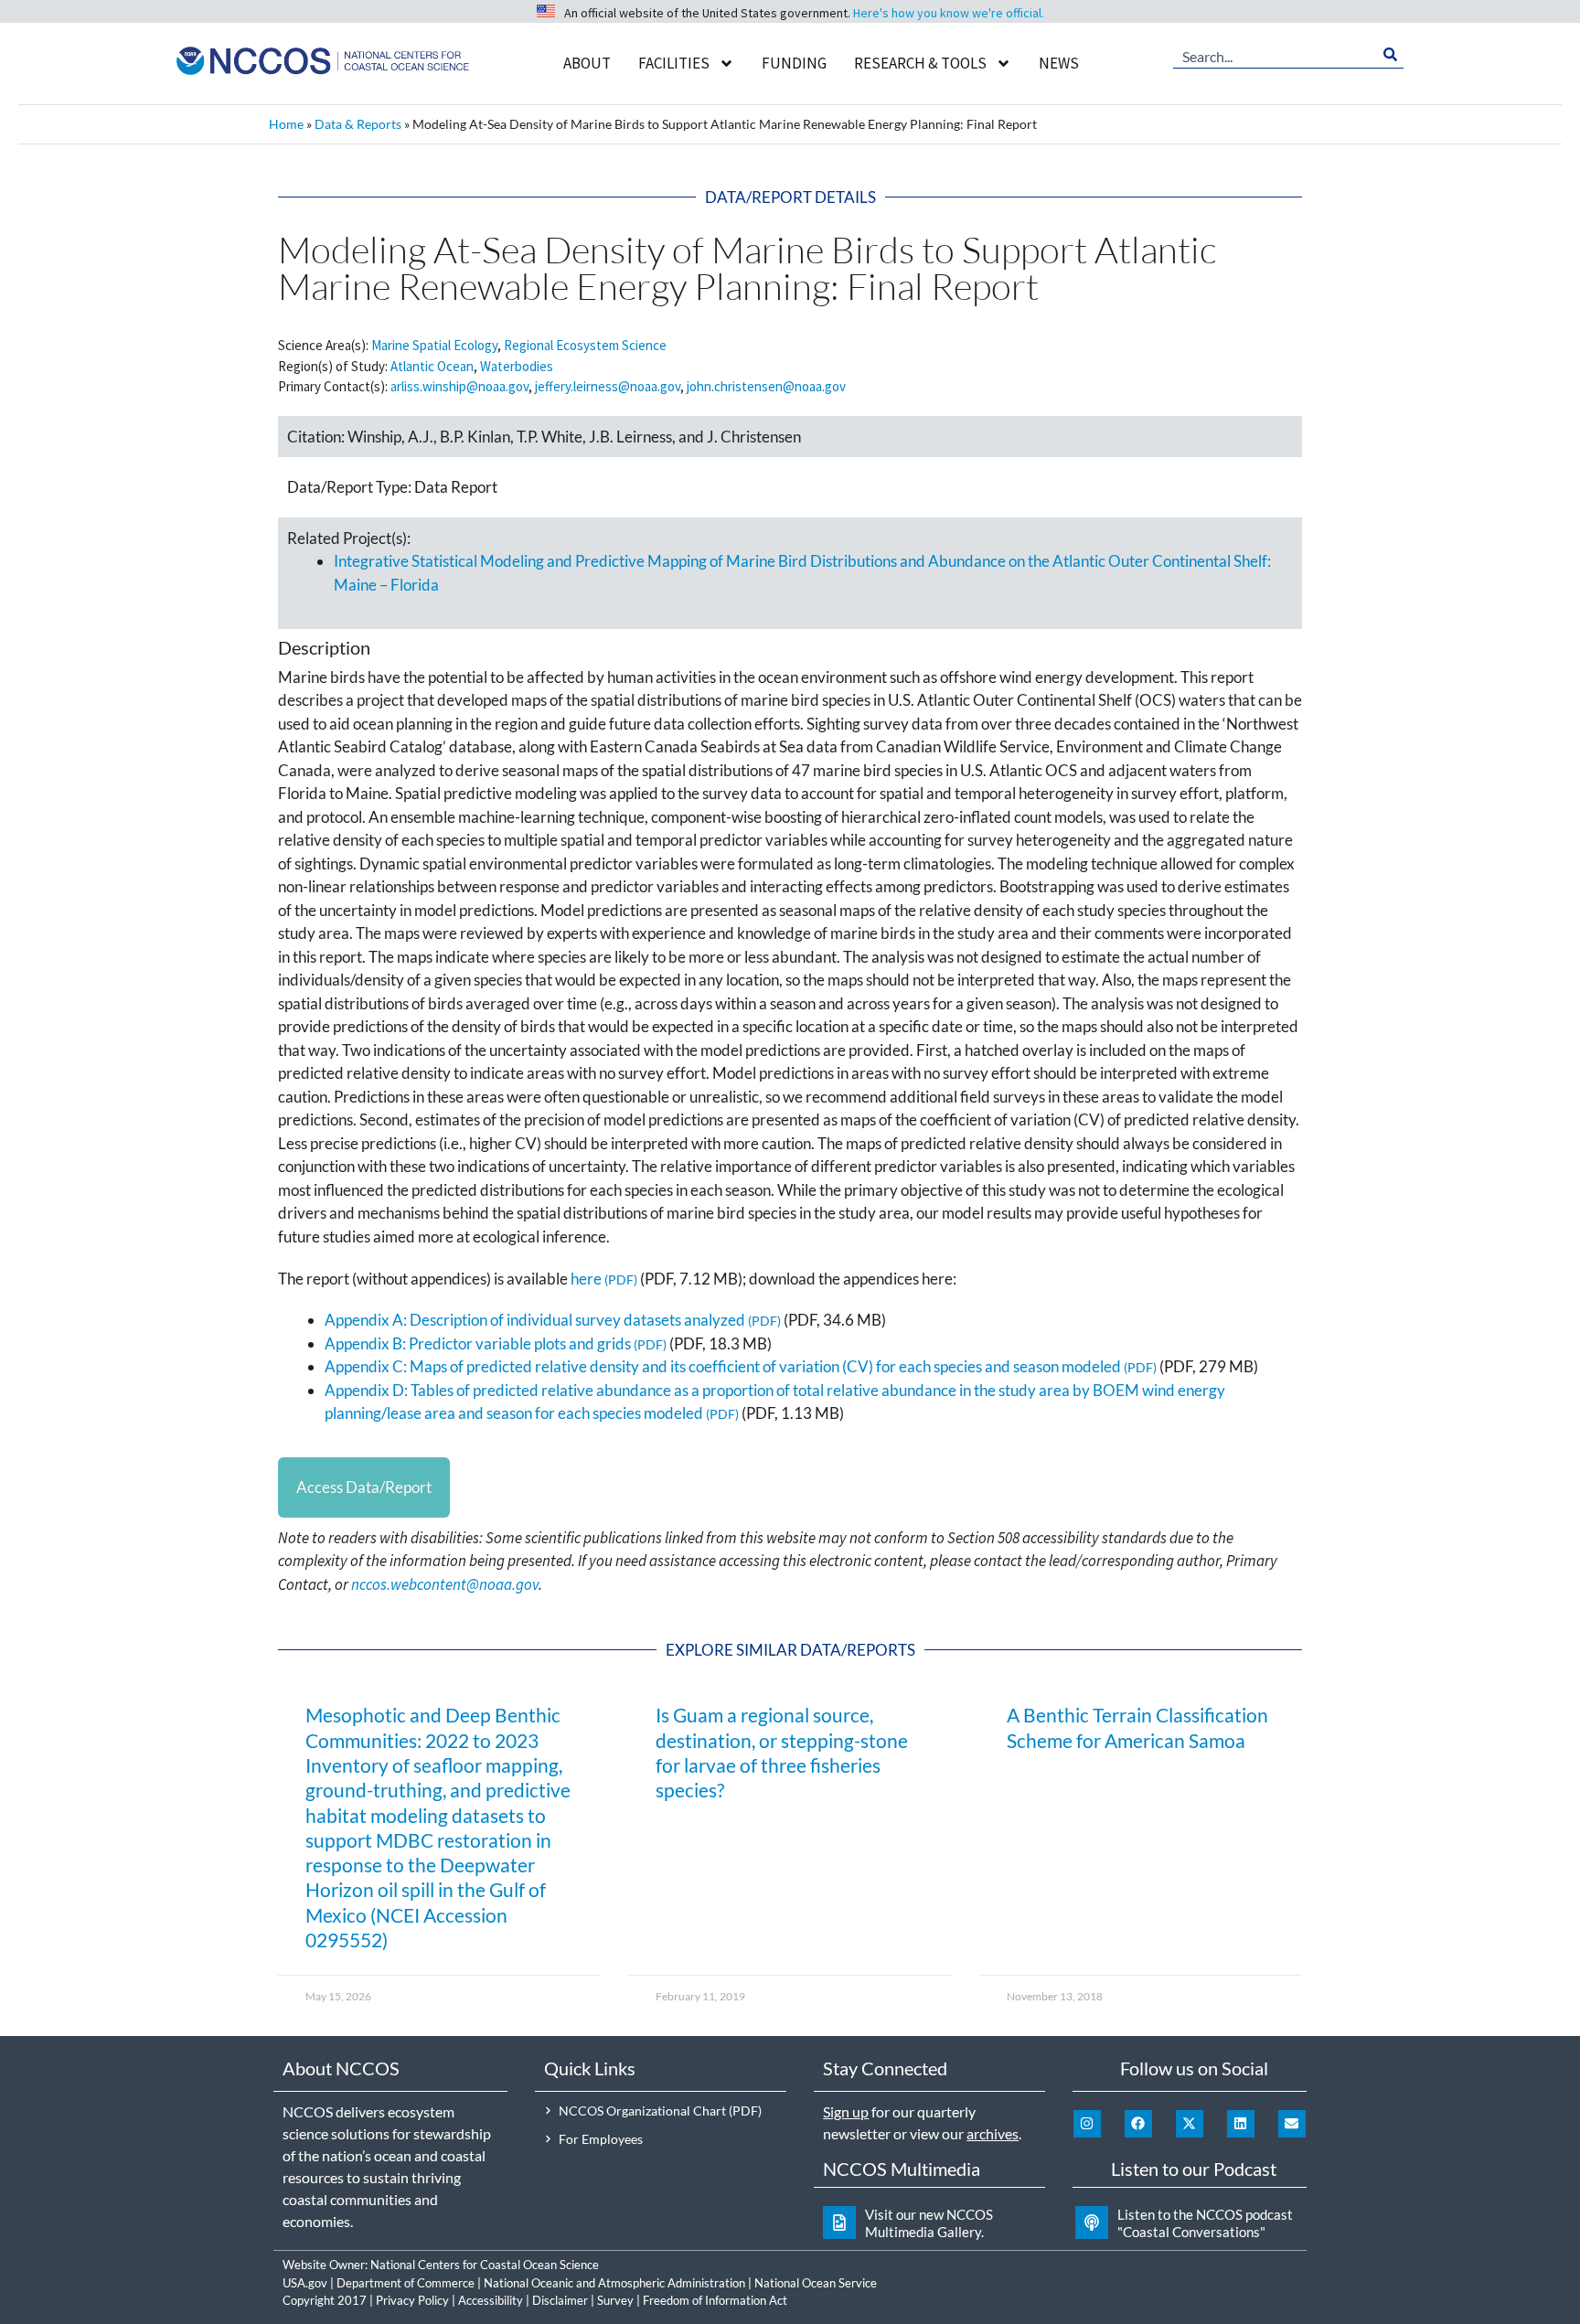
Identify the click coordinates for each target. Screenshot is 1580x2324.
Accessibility (491, 2300)
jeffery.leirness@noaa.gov (608, 386)
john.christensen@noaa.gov (766, 386)
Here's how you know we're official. (949, 13)
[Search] (1390, 55)
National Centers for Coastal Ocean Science (485, 2265)
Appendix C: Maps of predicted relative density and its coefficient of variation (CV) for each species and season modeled (723, 1366)
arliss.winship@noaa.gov (459, 386)
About (587, 63)
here (586, 1279)
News (1059, 63)
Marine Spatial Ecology (434, 345)
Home (286, 124)
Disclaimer (560, 2300)
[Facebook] (1138, 2124)
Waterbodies (517, 366)
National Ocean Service (816, 2283)
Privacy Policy (412, 2300)
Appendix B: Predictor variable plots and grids (478, 1343)
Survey (615, 2300)
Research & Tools (920, 63)
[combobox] (1275, 55)
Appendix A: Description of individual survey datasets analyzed (535, 1320)
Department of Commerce (406, 2283)
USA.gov (305, 2283)
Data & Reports (358, 124)
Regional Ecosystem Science (585, 345)
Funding (794, 63)
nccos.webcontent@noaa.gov (445, 1584)
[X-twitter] (1190, 2124)
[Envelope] (1292, 2124)
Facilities (674, 63)
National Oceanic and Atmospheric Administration (614, 2283)
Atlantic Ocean (432, 366)
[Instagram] (1087, 2124)
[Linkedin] (1241, 2124)
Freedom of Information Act (715, 2300)
